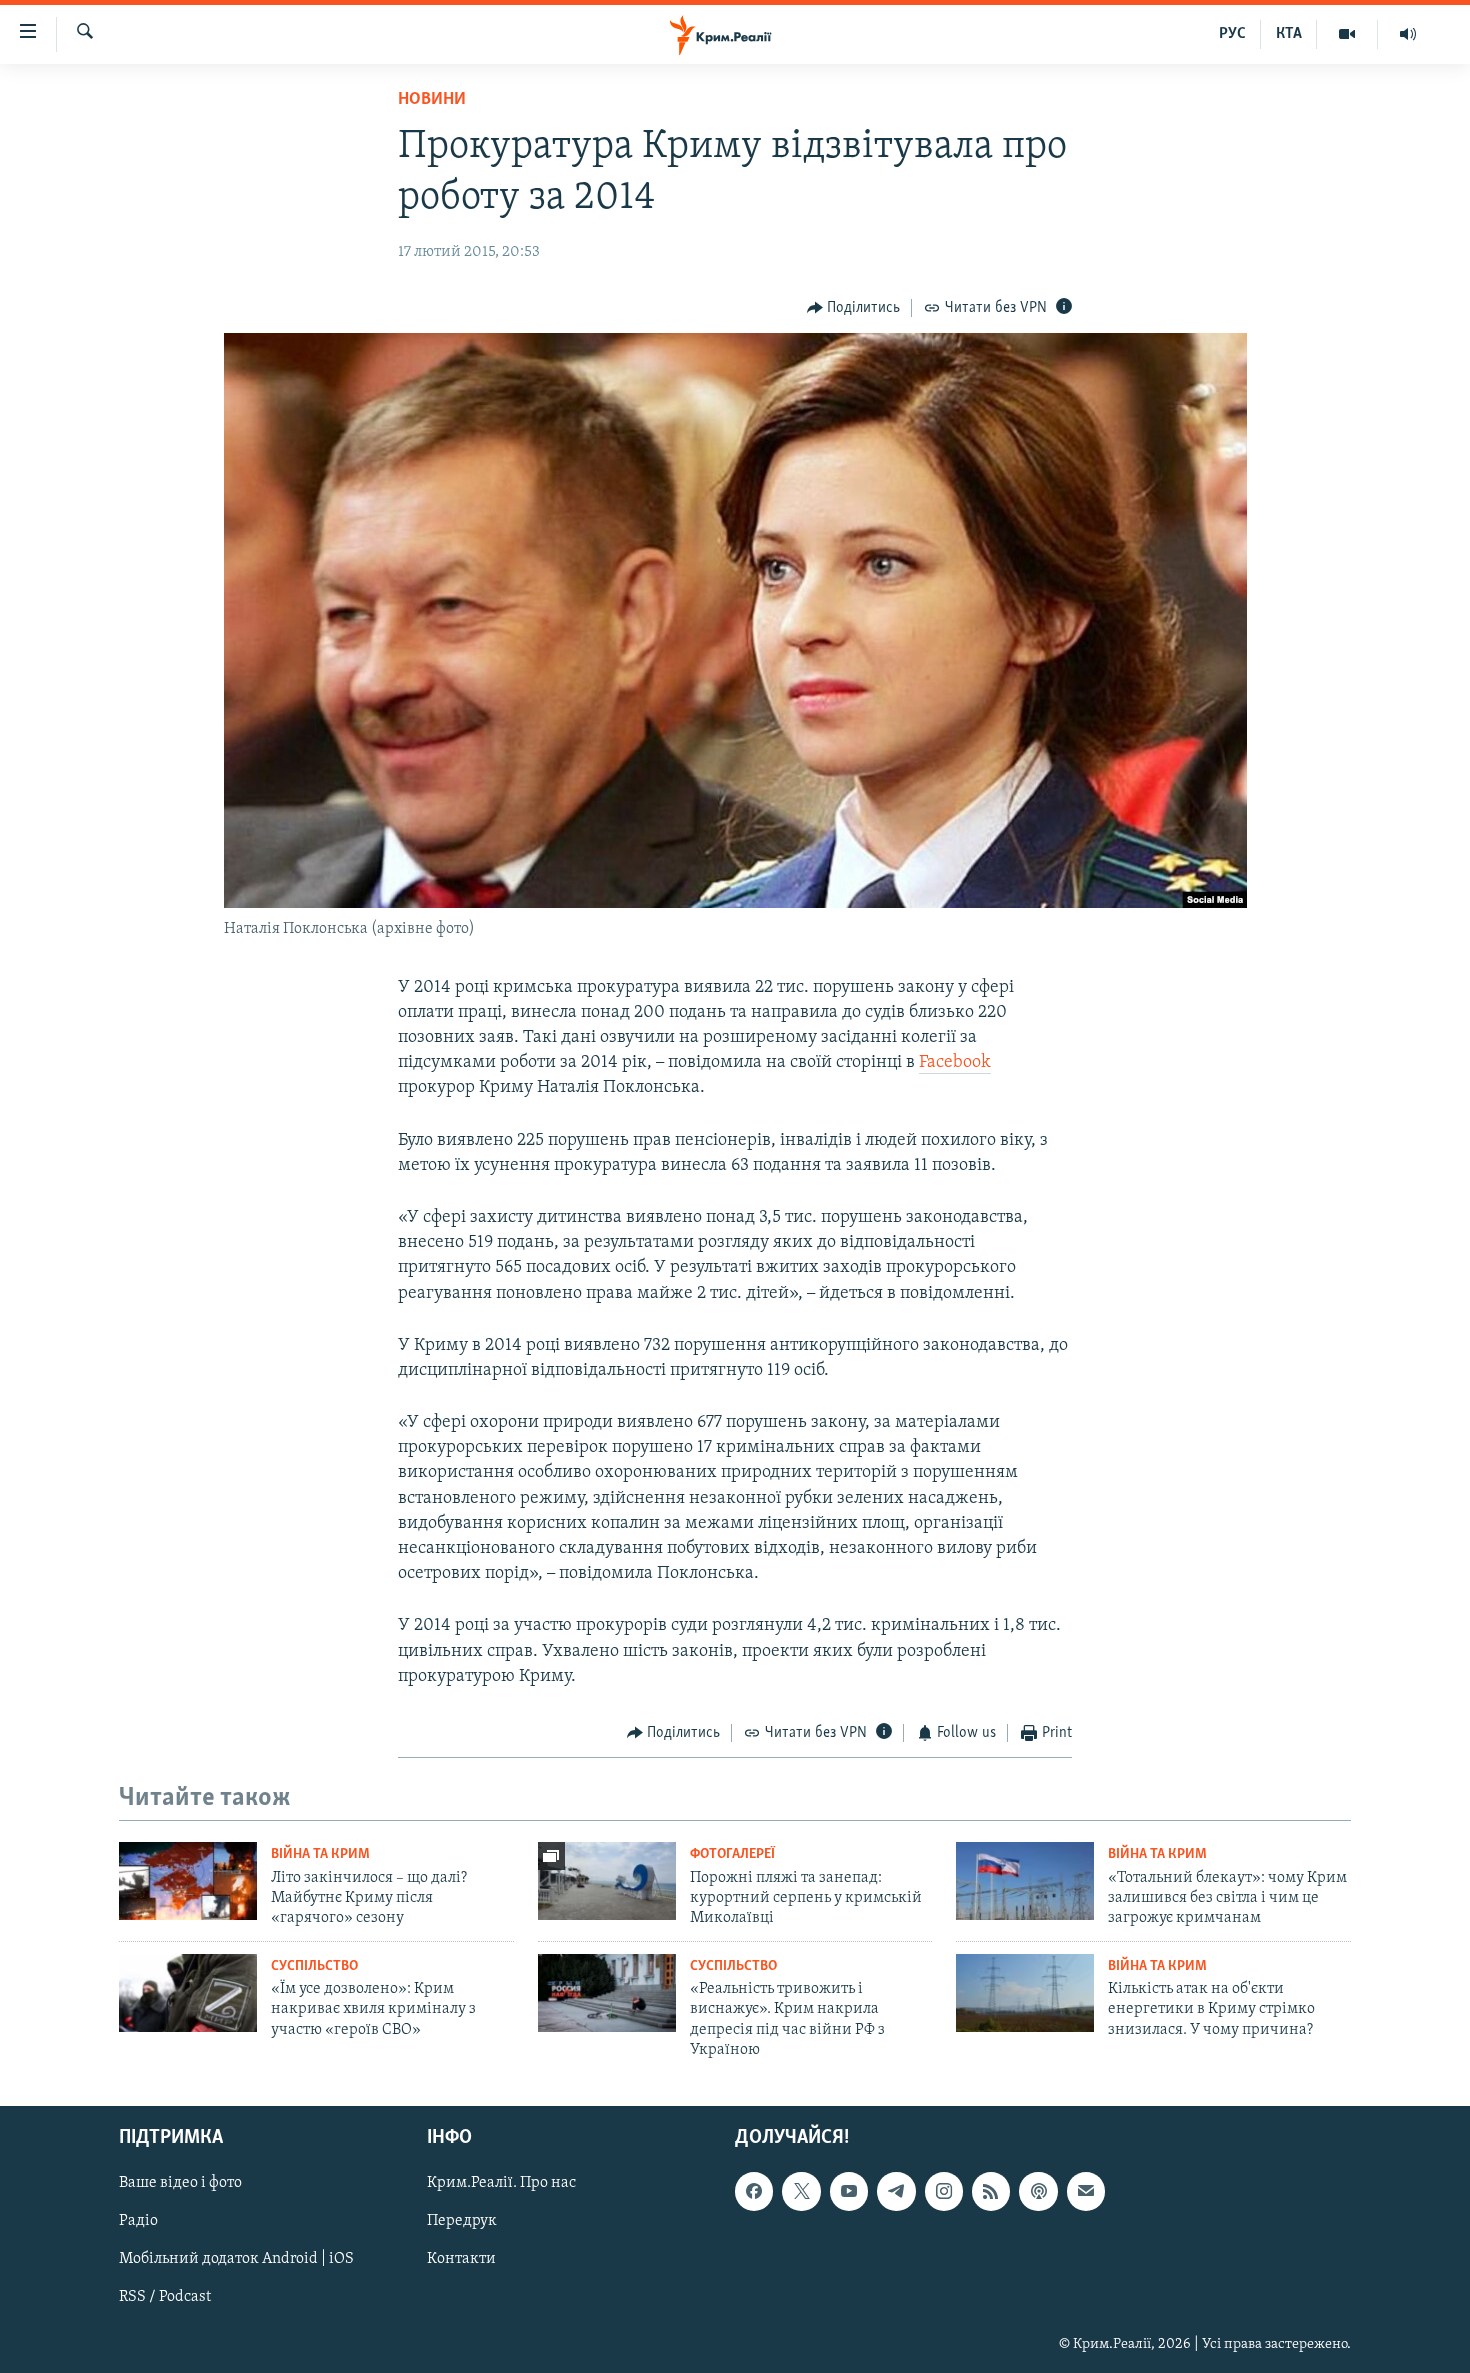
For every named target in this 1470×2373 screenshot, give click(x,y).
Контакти (461, 2260)
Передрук (462, 2222)
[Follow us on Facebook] (754, 2192)
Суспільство (314, 1966)
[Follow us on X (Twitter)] (801, 2192)
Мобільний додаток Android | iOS (236, 2260)
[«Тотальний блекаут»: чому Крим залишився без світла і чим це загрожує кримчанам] (1025, 1881)
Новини (432, 100)
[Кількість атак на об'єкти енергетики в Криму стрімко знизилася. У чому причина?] (1025, 1993)
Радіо (138, 2222)
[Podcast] (1038, 2192)
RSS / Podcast (165, 2298)
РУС (1232, 34)
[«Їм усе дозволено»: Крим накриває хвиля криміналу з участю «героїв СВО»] (188, 1993)
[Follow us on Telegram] (896, 2192)
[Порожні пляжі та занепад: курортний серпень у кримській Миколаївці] (607, 1881)
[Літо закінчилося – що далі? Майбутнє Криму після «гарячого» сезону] (188, 1881)
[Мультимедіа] (1347, 34)
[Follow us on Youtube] (849, 2192)
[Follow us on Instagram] (944, 2192)
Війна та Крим (320, 1854)
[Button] (854, 308)
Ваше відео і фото (180, 2184)
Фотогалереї (732, 1854)
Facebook (955, 1063)
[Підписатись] (1086, 2192)
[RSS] (991, 2192)
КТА (1289, 34)
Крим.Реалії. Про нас (501, 2184)
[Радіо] (1408, 34)
